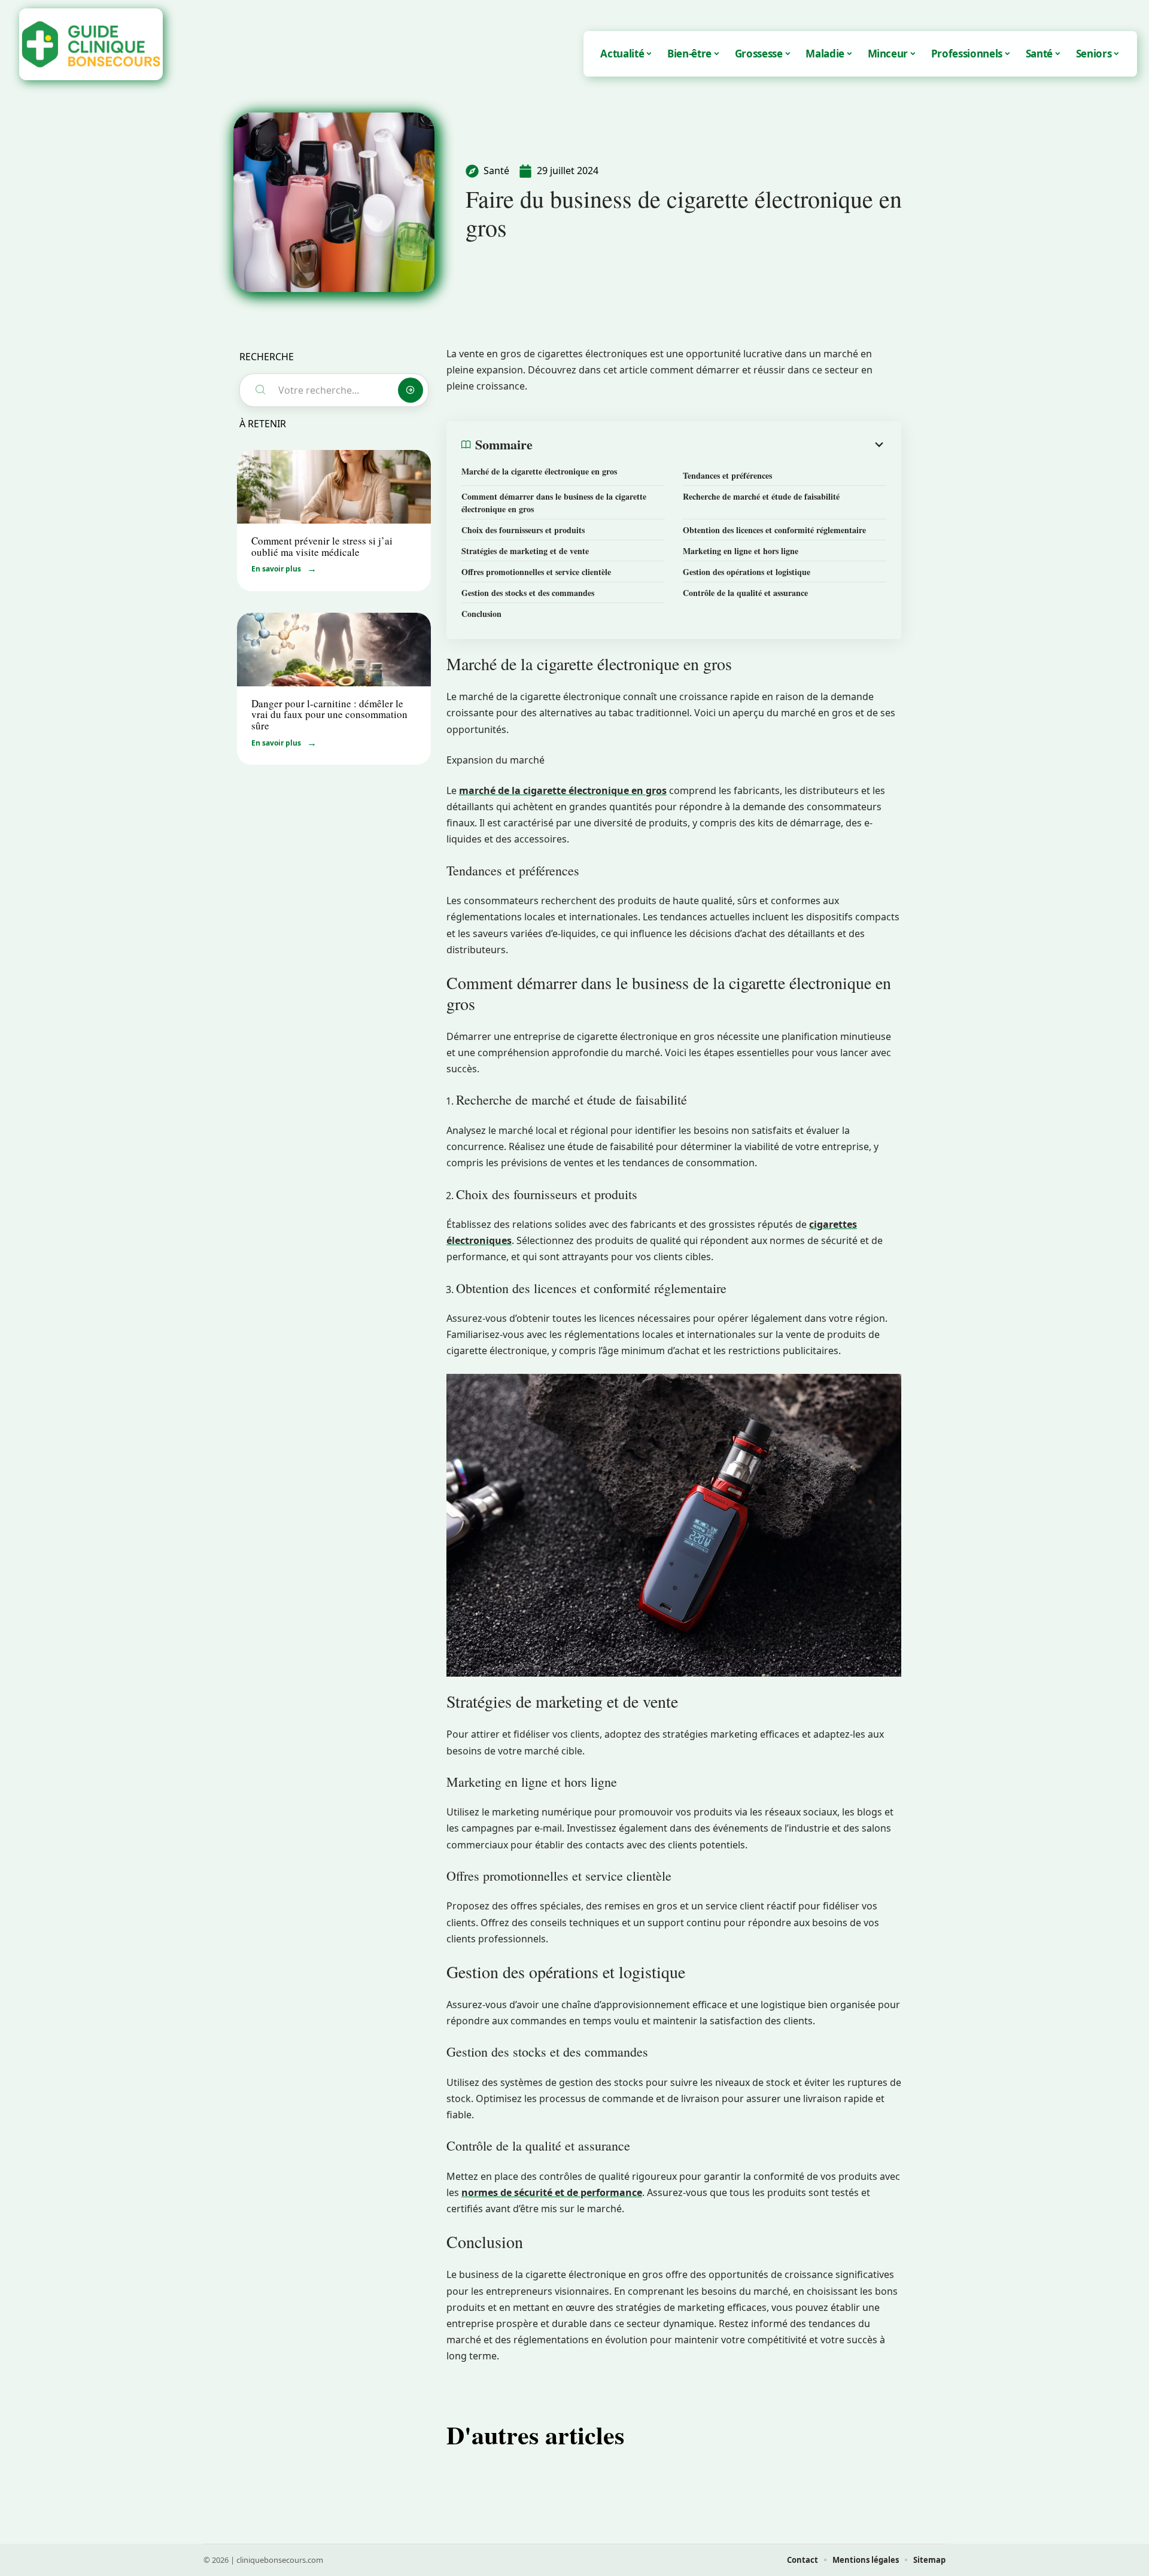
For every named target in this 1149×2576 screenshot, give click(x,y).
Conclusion (481, 614)
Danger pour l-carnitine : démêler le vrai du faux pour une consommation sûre (329, 714)
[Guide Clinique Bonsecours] (91, 44)
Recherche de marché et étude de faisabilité (761, 496)
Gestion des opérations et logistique (747, 572)
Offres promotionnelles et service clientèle (536, 572)
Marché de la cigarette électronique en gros (539, 471)
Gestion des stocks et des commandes (528, 593)
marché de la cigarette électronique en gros (563, 790)
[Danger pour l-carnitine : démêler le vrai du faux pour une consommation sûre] (334, 650)
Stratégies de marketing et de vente (525, 551)
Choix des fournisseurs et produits (523, 530)
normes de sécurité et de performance (552, 2192)
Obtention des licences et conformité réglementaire (774, 530)
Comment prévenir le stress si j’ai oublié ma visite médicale (322, 546)
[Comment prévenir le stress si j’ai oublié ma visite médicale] (334, 487)
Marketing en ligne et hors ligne (741, 551)
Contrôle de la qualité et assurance (745, 593)
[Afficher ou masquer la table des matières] (709, 445)
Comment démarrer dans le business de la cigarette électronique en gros (554, 503)
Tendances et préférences (727, 475)
